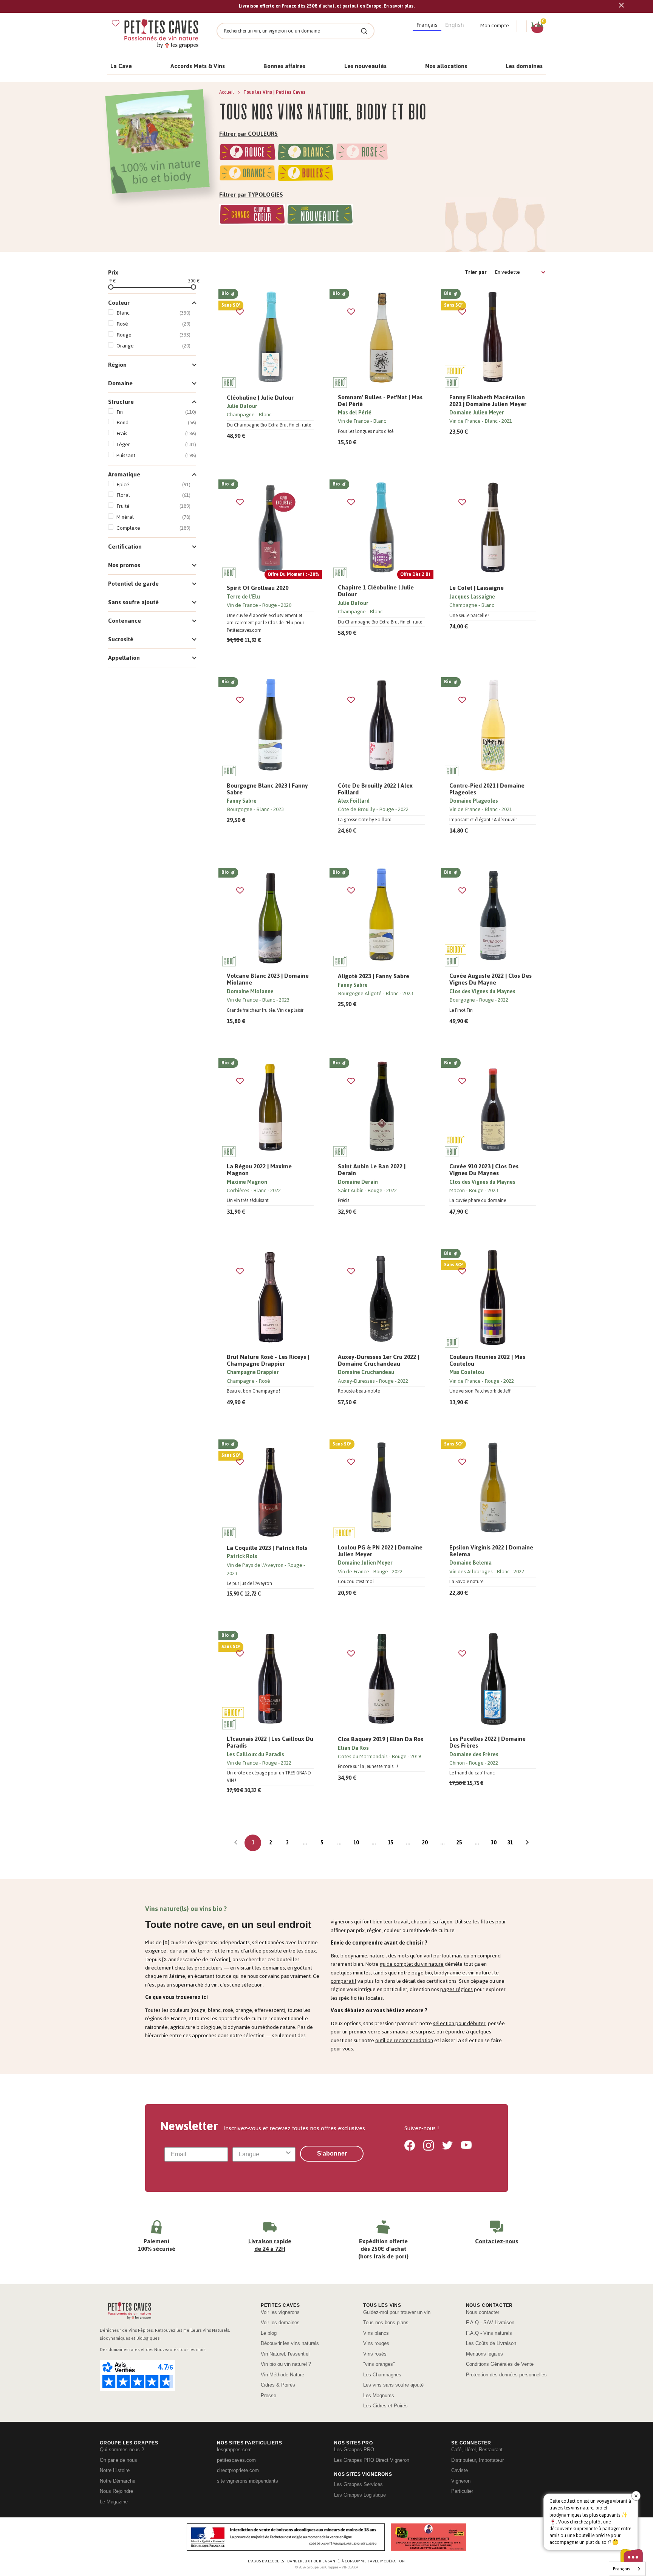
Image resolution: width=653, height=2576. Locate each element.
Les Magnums (379, 2395)
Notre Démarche (118, 2481)
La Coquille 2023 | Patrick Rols (267, 1548)
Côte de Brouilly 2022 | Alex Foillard (375, 789)
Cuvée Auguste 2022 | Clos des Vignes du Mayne (491, 979)
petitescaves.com (236, 2460)
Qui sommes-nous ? (122, 2450)
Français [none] (427, 25)
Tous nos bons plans (386, 2322)
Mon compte (495, 26)
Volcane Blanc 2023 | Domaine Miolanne (268, 979)
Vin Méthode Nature (282, 2375)
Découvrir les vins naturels (290, 2343)
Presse (268, 2395)
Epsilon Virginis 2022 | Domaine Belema (491, 1551)
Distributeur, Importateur (477, 2460)
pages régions (456, 1989)
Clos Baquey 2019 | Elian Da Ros (381, 1739)
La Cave (121, 66)
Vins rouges (376, 2343)
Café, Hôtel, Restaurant (477, 2450)
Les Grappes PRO (354, 2450)
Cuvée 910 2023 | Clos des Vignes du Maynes (484, 1170)
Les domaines (524, 66)
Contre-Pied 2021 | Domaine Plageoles (487, 789)
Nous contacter (483, 2312)
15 (390, 1843)
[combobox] (262, 2154)
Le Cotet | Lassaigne (477, 588)
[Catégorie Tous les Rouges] (248, 153)
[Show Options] (288, 2154)
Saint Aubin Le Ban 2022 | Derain (372, 1170)
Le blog (269, 2333)
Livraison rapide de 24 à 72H (270, 2245)
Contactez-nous (497, 2241)
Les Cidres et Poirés (385, 2406)
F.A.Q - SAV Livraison (490, 2322)
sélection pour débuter (459, 2023)
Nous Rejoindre (116, 2491)
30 (494, 1843)
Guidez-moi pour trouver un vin (397, 2312)
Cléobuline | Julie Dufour (260, 398)
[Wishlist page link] (116, 23)
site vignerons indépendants (248, 2481)
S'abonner (332, 2153)
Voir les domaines (280, 2322)
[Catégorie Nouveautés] (320, 216)
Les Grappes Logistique (360, 2495)
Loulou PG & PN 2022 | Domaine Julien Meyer (380, 1551)
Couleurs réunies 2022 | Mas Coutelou (487, 1360)
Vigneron (461, 2481)
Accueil (227, 92)
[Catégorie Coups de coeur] (252, 216)
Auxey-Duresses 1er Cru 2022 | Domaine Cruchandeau (378, 1360)
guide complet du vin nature (412, 1964)
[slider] (111, 287)
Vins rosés (375, 2354)
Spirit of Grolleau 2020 (258, 588)
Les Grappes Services (358, 2484)
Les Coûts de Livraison (491, 2343)
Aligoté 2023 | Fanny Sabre (374, 976)
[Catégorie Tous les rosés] (362, 153)
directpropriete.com (238, 2470)
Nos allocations (446, 66)
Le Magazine (114, 2502)
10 (356, 1843)
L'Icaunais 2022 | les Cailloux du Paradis (270, 1742)
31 (510, 1843)
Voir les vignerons (280, 2312)
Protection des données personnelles (506, 2375)
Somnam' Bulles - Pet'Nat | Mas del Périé (380, 401)
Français (621, 2569)
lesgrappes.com (234, 2450)
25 (459, 1843)
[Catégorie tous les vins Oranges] (248, 174)
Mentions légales (484, 2354)
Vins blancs (376, 2333)
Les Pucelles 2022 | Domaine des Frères (487, 1742)
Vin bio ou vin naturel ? (286, 2364)
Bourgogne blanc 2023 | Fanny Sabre (267, 789)
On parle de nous (118, 2460)
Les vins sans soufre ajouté (393, 2385)
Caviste (460, 2470)
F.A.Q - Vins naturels (489, 2333)
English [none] (455, 25)
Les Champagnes (382, 2375)
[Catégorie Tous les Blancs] (306, 153)
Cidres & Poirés (278, 2385)
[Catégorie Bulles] (306, 174)
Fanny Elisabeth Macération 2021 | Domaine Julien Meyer (488, 401)
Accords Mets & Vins (198, 66)
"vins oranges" (379, 2364)
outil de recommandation (404, 2040)
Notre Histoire (115, 2470)
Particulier (462, 2491)
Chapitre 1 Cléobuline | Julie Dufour (376, 591)
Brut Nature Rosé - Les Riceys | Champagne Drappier (268, 1360)
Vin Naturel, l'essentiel (285, 2354)
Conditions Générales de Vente (500, 2364)
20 (425, 1843)
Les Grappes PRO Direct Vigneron (372, 2460)
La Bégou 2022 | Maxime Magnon (259, 1170)
